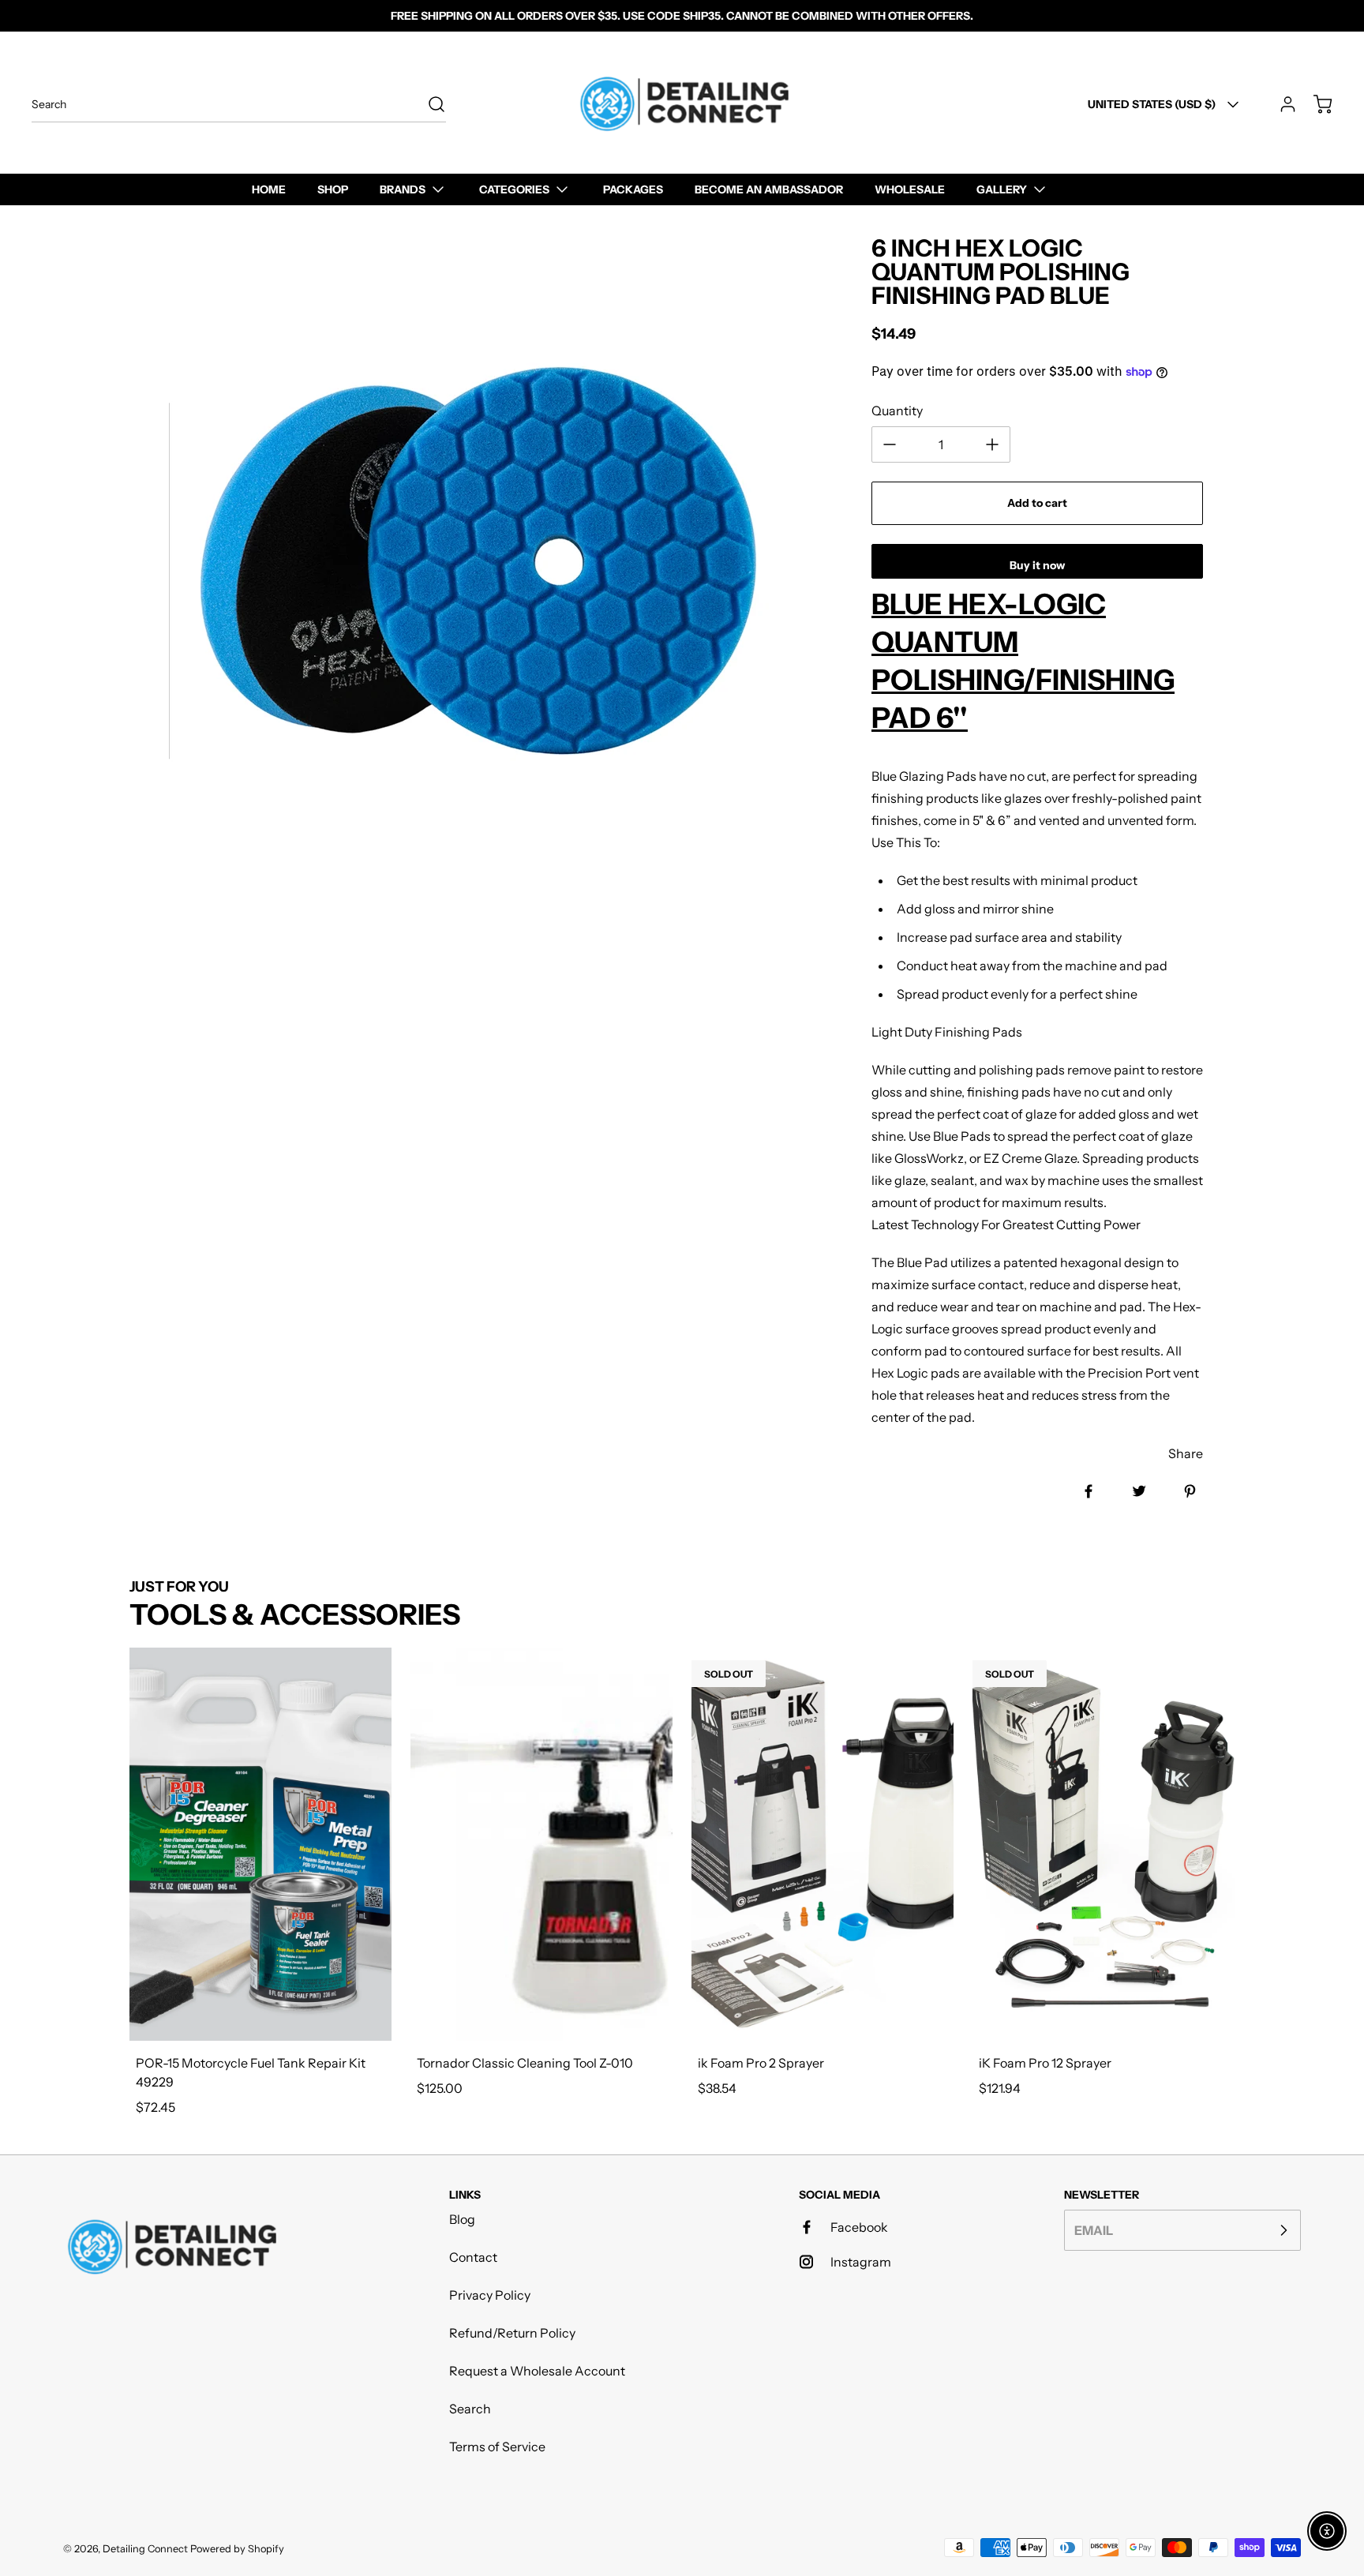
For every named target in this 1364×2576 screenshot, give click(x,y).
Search (470, 2409)
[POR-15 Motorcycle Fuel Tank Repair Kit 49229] (260, 1844)
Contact (473, 2257)
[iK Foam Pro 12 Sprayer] (1104, 1844)
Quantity (897, 411)
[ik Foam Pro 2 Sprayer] (823, 1844)
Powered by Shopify (237, 2549)
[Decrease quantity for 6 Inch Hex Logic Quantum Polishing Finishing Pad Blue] (890, 444)
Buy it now (1037, 565)
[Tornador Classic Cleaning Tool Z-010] (541, 1844)
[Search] (429, 104)
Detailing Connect (145, 2549)
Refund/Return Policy (512, 2333)
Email (1094, 2230)
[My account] (1280, 104)
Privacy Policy (490, 2295)
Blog (462, 2219)
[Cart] (1315, 104)
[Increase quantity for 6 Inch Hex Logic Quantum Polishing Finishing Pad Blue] (992, 444)
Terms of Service (497, 2447)
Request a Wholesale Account (537, 2371)
